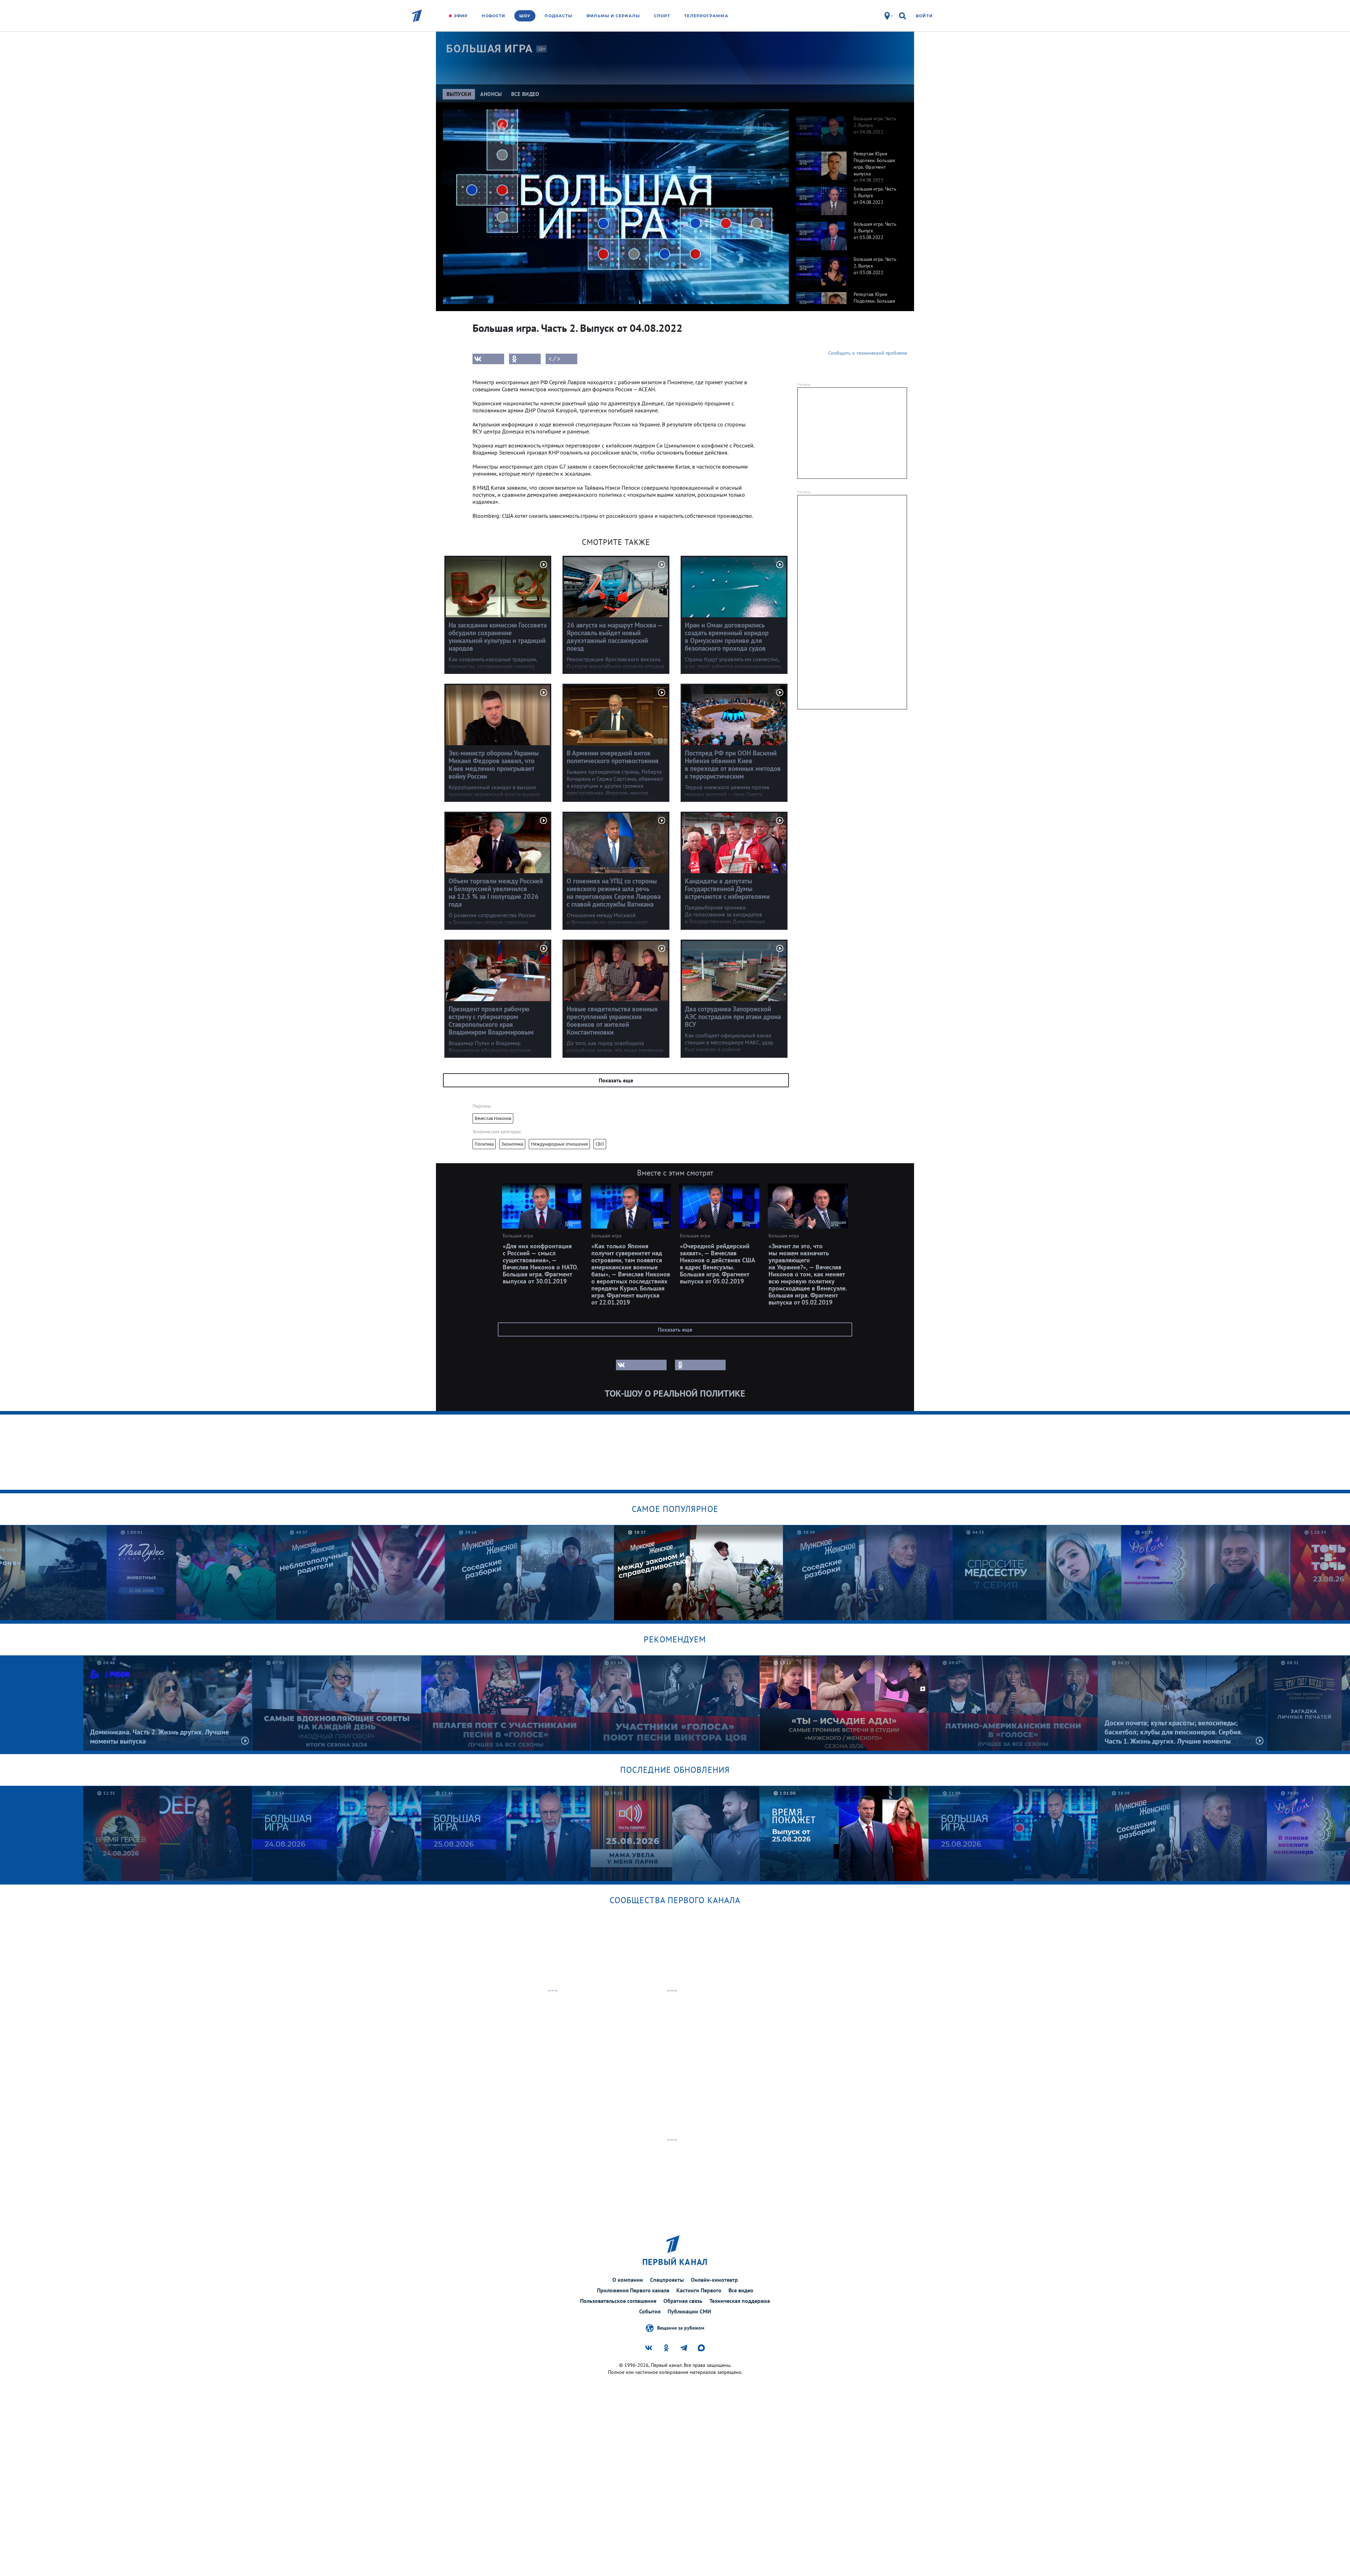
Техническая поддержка (740, 2301)
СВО (600, 1144)
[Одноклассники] (525, 359)
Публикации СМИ (689, 2311)
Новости (493, 16)
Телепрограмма (706, 16)
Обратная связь (683, 2301)
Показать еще (616, 1080)
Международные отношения (559, 1144)
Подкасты (558, 16)
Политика (484, 1144)
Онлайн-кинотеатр (714, 2280)
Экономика (512, 1144)
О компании (628, 2280)
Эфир (461, 16)
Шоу (525, 16)
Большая (489, 49)
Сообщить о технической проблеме (868, 353)
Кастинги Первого (699, 2290)
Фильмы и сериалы (613, 16)
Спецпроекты (667, 2280)
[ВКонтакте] (488, 359)
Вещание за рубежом (681, 2327)
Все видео (741, 2290)
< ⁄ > (554, 359)
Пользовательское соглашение (618, 2301)
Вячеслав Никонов (493, 1118)
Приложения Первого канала (633, 2290)
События (650, 2311)
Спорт (662, 16)
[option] (848, 127)
